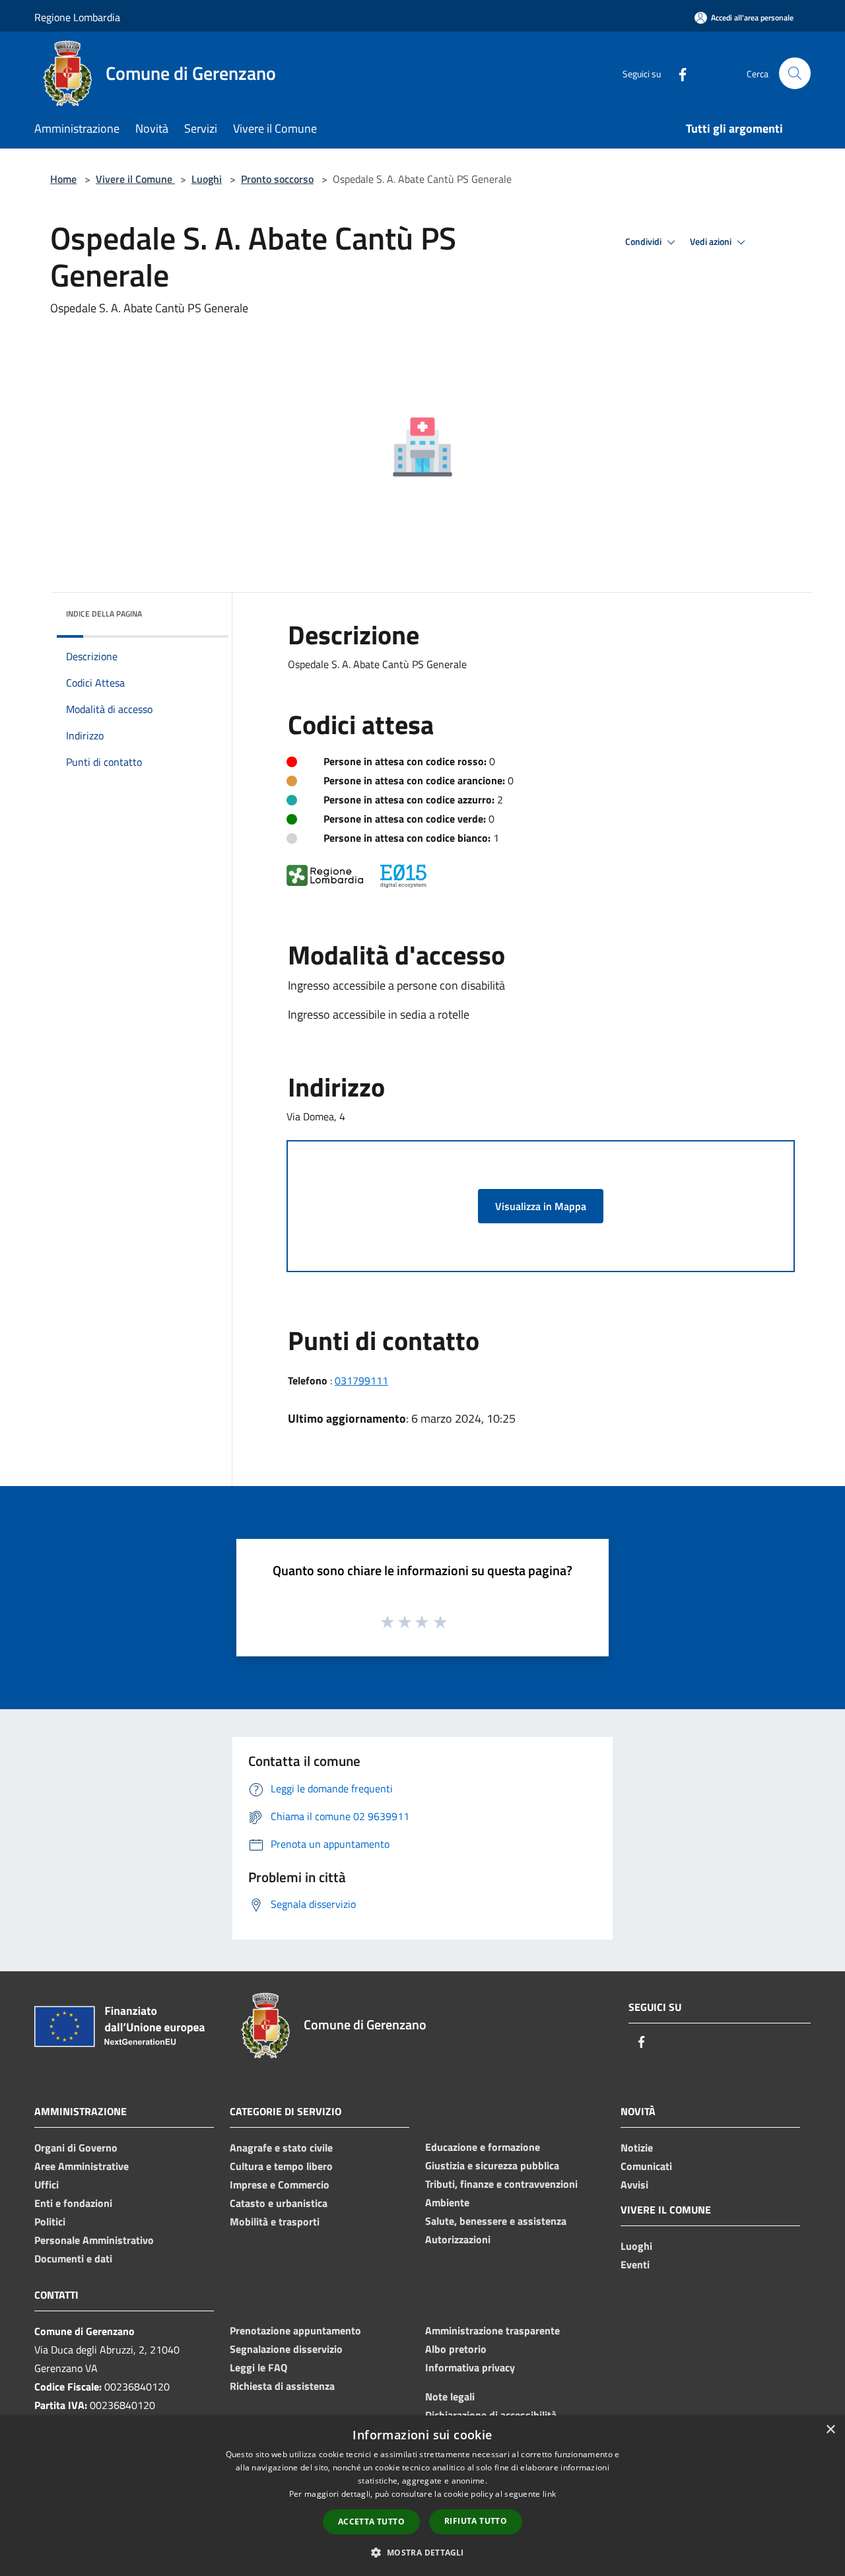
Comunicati (646, 2166)
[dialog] (422, 2496)
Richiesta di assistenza (282, 2386)
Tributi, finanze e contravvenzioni (501, 2184)
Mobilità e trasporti (275, 2221)
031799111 (361, 1380)
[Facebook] (677, 73)
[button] (422, 2552)
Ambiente (447, 2202)
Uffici (47, 2185)
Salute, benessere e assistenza (496, 2221)
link (549, 2494)
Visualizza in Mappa (541, 1206)
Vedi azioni (712, 242)
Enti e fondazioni (73, 2203)
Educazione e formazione (483, 2147)
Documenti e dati (73, 2258)
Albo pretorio (456, 2349)
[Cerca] (795, 73)
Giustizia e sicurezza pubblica (492, 2165)
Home (63, 179)
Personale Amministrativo (94, 2240)
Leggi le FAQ (258, 2367)
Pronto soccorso (277, 179)
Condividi (644, 242)
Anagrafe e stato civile (281, 2148)
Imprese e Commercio (280, 2185)
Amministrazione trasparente (492, 2330)
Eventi (635, 2264)
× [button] (830, 2430)
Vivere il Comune (135, 179)
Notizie (637, 2148)
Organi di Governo (76, 2148)
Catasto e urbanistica (279, 2203)
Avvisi (634, 2185)
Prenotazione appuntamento (295, 2330)
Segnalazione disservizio (286, 2349)
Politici (50, 2221)
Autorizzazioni (458, 2239)
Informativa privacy (470, 2367)
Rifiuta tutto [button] (476, 2521)
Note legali (450, 2396)
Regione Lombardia (77, 17)
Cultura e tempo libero (281, 2166)
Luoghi (207, 179)
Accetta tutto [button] (371, 2522)
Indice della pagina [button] (104, 614)
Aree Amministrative (82, 2166)
